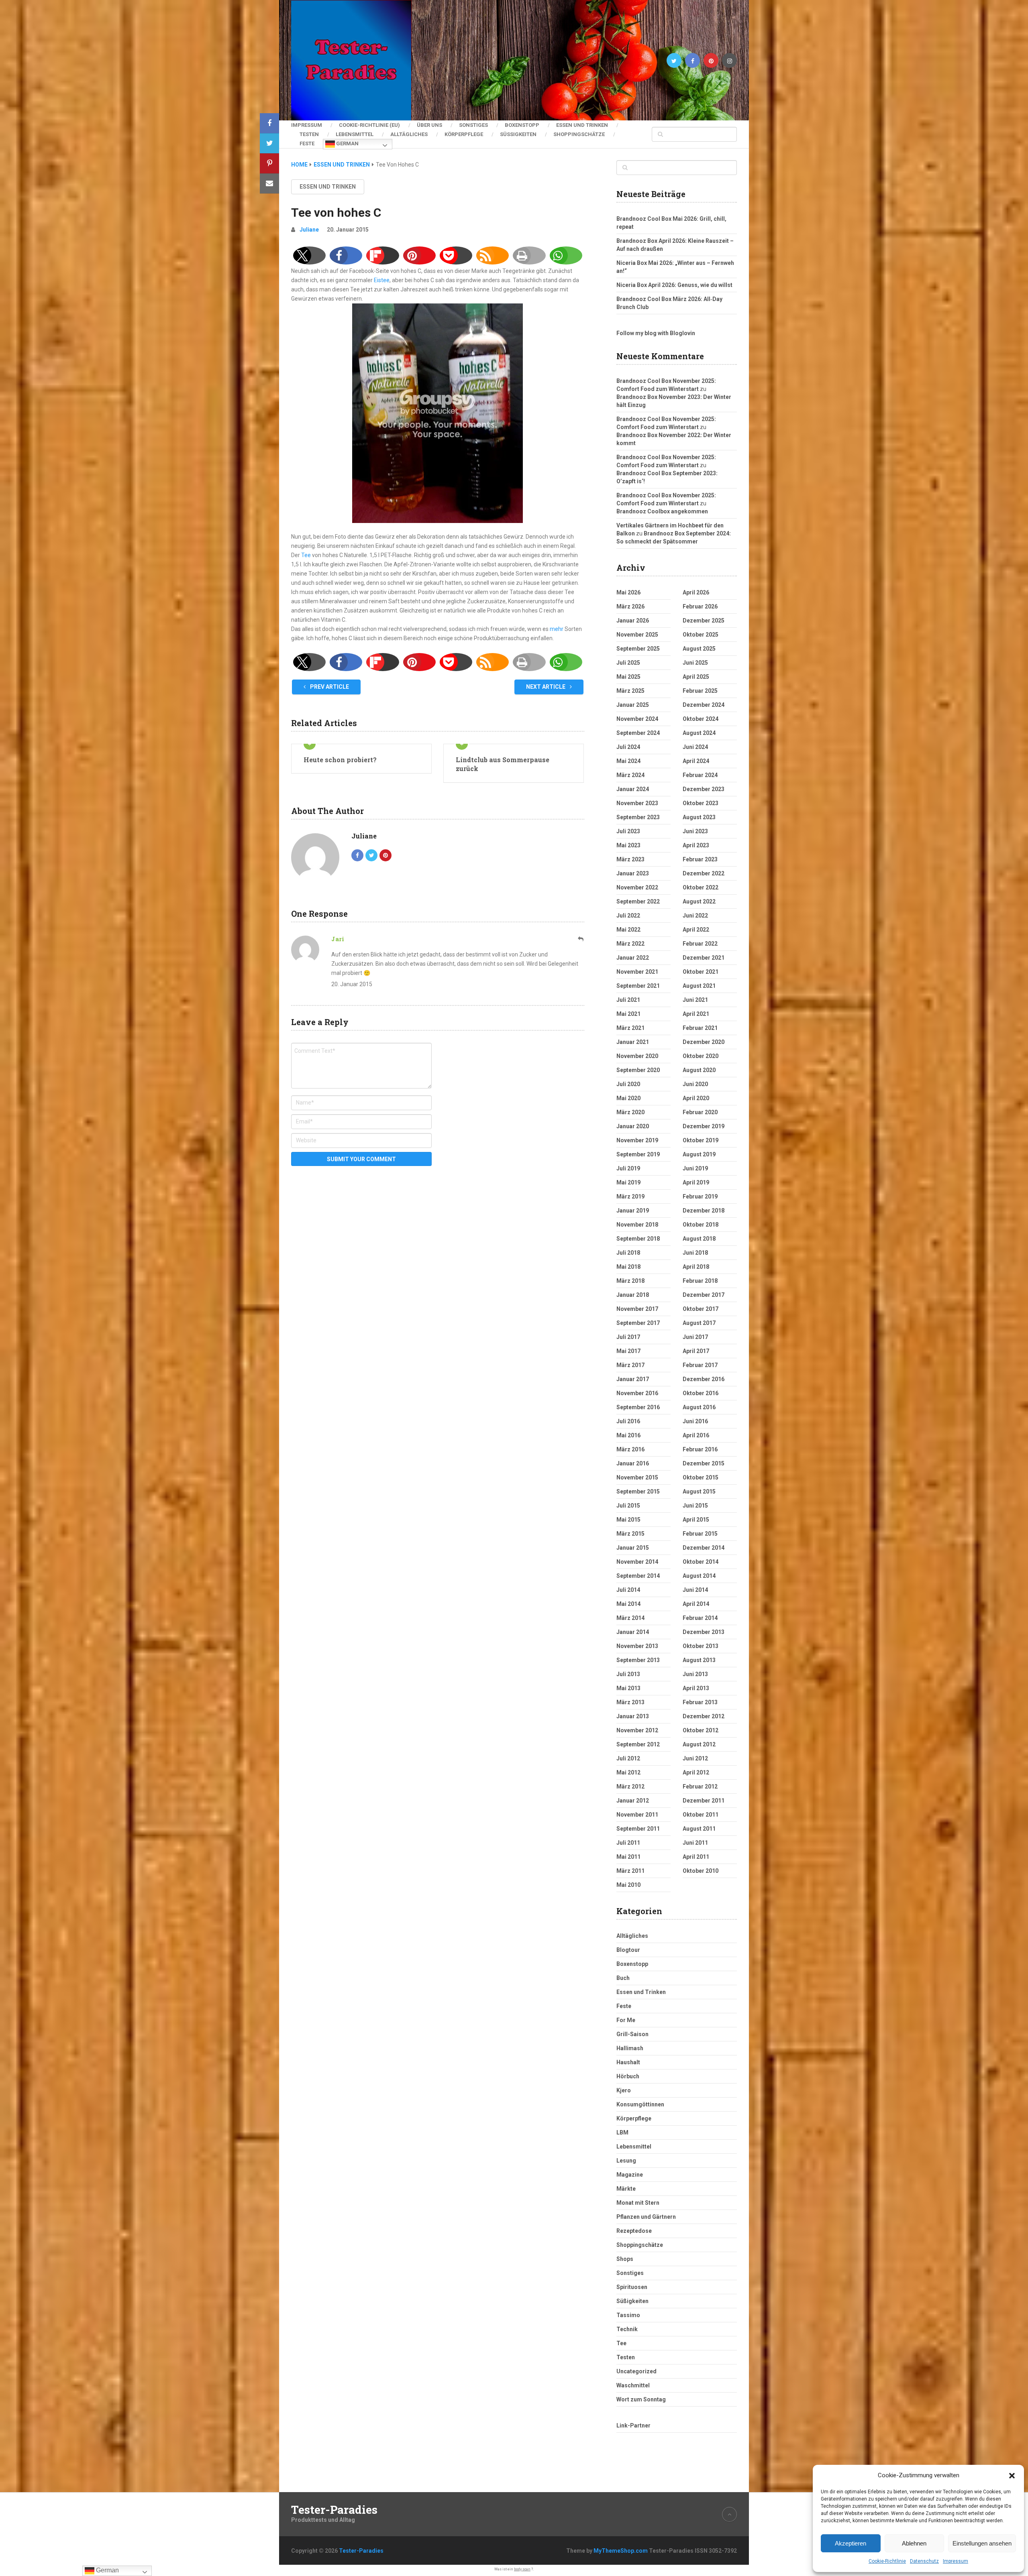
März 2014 (630, 1618)
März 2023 (630, 859)
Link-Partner (633, 2425)
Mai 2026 (628, 592)
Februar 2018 (700, 1281)
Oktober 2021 (701, 972)
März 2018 (630, 1281)
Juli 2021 (628, 1000)
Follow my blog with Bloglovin (656, 333)
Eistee (382, 280)
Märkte (626, 2189)
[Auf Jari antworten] (581, 939)
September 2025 (638, 649)
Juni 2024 (695, 747)
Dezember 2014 (704, 1548)
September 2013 (638, 1660)
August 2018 (699, 1239)
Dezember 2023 (704, 789)
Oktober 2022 (701, 887)
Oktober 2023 (701, 803)
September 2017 (638, 1323)
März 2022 (630, 944)
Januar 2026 (633, 621)
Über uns (429, 125)
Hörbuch (628, 2076)
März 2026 (630, 606)
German (347, 143)
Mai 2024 (628, 761)
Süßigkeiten (518, 134)
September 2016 (638, 1407)
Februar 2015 (700, 1534)
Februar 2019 (700, 1196)
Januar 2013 (633, 1716)
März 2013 (630, 1702)
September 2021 (638, 986)
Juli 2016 (628, 1421)
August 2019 (699, 1154)
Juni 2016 (695, 1421)
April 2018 (696, 1267)
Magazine (630, 2175)
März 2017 (630, 1365)
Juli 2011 (628, 1843)
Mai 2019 (628, 1182)
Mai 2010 (628, 1885)
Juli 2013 (628, 1674)
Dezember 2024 (704, 705)
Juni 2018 (695, 1253)
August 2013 (699, 1660)
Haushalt (628, 2062)
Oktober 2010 (701, 1871)
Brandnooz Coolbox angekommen (662, 511)
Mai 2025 (628, 677)
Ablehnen (914, 2543)
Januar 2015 (633, 1548)
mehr (557, 629)
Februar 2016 (700, 1449)
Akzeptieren (851, 2543)
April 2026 (696, 592)
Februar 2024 (700, 775)
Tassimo (628, 2315)
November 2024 (637, 719)
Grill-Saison (632, 2034)
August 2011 (699, 1829)
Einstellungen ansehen (982, 2543)
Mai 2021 (628, 1014)
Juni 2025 (695, 663)
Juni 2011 (695, 1843)
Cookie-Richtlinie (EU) (369, 125)
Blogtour (628, 1950)
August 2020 (699, 1070)
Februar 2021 (700, 1028)
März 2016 (630, 1449)
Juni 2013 (695, 1674)
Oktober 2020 (701, 1056)
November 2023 (637, 803)
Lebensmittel (355, 134)
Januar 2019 (633, 1211)
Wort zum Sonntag (641, 2399)
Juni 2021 (695, 1000)
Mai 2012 (628, 1772)
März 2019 (630, 1196)
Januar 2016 (633, 1463)
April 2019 (696, 1182)
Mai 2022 (628, 930)
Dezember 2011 (704, 1801)
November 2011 (637, 1815)
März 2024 (630, 775)
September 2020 (638, 1070)
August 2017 (699, 1323)
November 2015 (637, 1477)
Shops (625, 2259)
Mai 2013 (628, 1688)
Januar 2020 (633, 1126)
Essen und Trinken (582, 125)
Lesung (626, 2161)
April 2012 (696, 1772)
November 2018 (637, 1225)
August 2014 (699, 1576)
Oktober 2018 (701, 1225)
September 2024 (638, 733)
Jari (338, 939)
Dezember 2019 (704, 1126)
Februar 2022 (700, 944)
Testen (309, 134)
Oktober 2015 (701, 1477)
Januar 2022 (633, 958)
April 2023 (696, 845)
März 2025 (630, 691)
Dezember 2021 (704, 958)
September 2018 (638, 1239)
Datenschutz (924, 2561)
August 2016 (699, 1407)
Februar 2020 (700, 1112)
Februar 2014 (700, 1618)
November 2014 (637, 1562)
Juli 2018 (628, 1253)
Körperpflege (464, 134)
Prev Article (329, 687)
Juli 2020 (628, 1084)
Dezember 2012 (704, 1716)
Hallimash (630, 2048)
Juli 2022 (628, 916)
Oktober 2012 (701, 1730)
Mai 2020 (628, 1098)
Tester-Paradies (334, 2510)
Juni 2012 (695, 1758)
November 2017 (637, 1309)
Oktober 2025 (701, 635)
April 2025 (696, 677)
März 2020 (630, 1112)
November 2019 (637, 1140)
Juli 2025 (628, 663)
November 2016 (637, 1393)
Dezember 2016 (704, 1379)
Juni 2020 (695, 1084)
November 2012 (637, 1730)
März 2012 (630, 1787)
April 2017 (696, 1351)
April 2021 (696, 1014)
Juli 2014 (628, 1590)
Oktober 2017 (701, 1309)
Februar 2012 (700, 1787)
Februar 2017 (700, 1365)
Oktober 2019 (701, 1140)
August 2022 (699, 901)
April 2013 (696, 1688)
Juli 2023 (628, 831)
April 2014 (696, 1604)
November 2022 (637, 887)
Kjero (624, 2090)
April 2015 (696, 1520)
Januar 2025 (633, 705)
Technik (627, 2329)
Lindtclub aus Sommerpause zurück (503, 764)
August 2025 (699, 649)
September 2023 (638, 817)
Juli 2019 (628, 1168)
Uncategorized (636, 2371)
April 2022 (696, 930)
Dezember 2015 (704, 1463)
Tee (306, 555)
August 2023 (699, 817)
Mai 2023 (628, 845)
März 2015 (630, 1534)
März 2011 (630, 1871)
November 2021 (637, 972)
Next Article (546, 687)
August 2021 (699, 986)
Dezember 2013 (704, 1632)
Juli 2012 (628, 1758)
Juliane (309, 230)
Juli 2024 (628, 747)
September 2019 (638, 1154)
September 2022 (638, 901)
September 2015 (638, 1491)
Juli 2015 (628, 1506)
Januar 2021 (633, 1042)
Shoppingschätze (579, 134)
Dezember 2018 (704, 1211)
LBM (622, 2132)
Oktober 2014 (701, 1562)
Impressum (956, 2561)
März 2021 (630, 1028)
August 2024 (699, 733)
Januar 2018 (633, 1295)
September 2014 (638, 1576)
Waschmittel (633, 2385)
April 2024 (696, 761)
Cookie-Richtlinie (887, 2561)
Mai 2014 (628, 1604)
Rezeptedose (634, 2231)
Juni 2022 (695, 916)
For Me (626, 2020)
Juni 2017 (695, 1337)
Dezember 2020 (704, 1042)
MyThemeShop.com (621, 2551)
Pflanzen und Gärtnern (646, 2217)
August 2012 (699, 1744)
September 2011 (638, 1829)
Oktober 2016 (701, 1393)
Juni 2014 (695, 1590)
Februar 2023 (700, 859)
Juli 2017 (628, 1337)
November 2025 (637, 635)
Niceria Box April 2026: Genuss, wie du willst (674, 285)
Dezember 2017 (704, 1295)
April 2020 (696, 1098)
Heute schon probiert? (340, 760)
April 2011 (696, 1857)
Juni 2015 (695, 1506)
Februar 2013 (700, 1702)
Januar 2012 (633, 1801)
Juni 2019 (695, 1168)
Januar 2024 (633, 789)
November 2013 (637, 1646)
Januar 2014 (633, 1632)
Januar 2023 (633, 873)
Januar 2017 (633, 1379)
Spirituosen (632, 2287)
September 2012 (638, 1744)
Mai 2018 (628, 1267)
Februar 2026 (700, 606)
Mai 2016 (628, 1435)
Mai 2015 (628, 1520)
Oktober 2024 (701, 719)
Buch (623, 1978)
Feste (307, 143)
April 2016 (696, 1435)
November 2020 (637, 1056)
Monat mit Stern (638, 2203)
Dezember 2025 (704, 621)
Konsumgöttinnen (640, 2104)
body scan (522, 2569)
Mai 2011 (628, 1857)
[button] (1012, 2476)
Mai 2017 (628, 1351)
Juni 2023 (695, 831)
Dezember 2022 (704, 873)
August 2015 (699, 1491)
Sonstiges (473, 125)
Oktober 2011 (701, 1815)
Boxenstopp (522, 125)
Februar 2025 (700, 691)
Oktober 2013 (701, 1646)
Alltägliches (409, 134)
